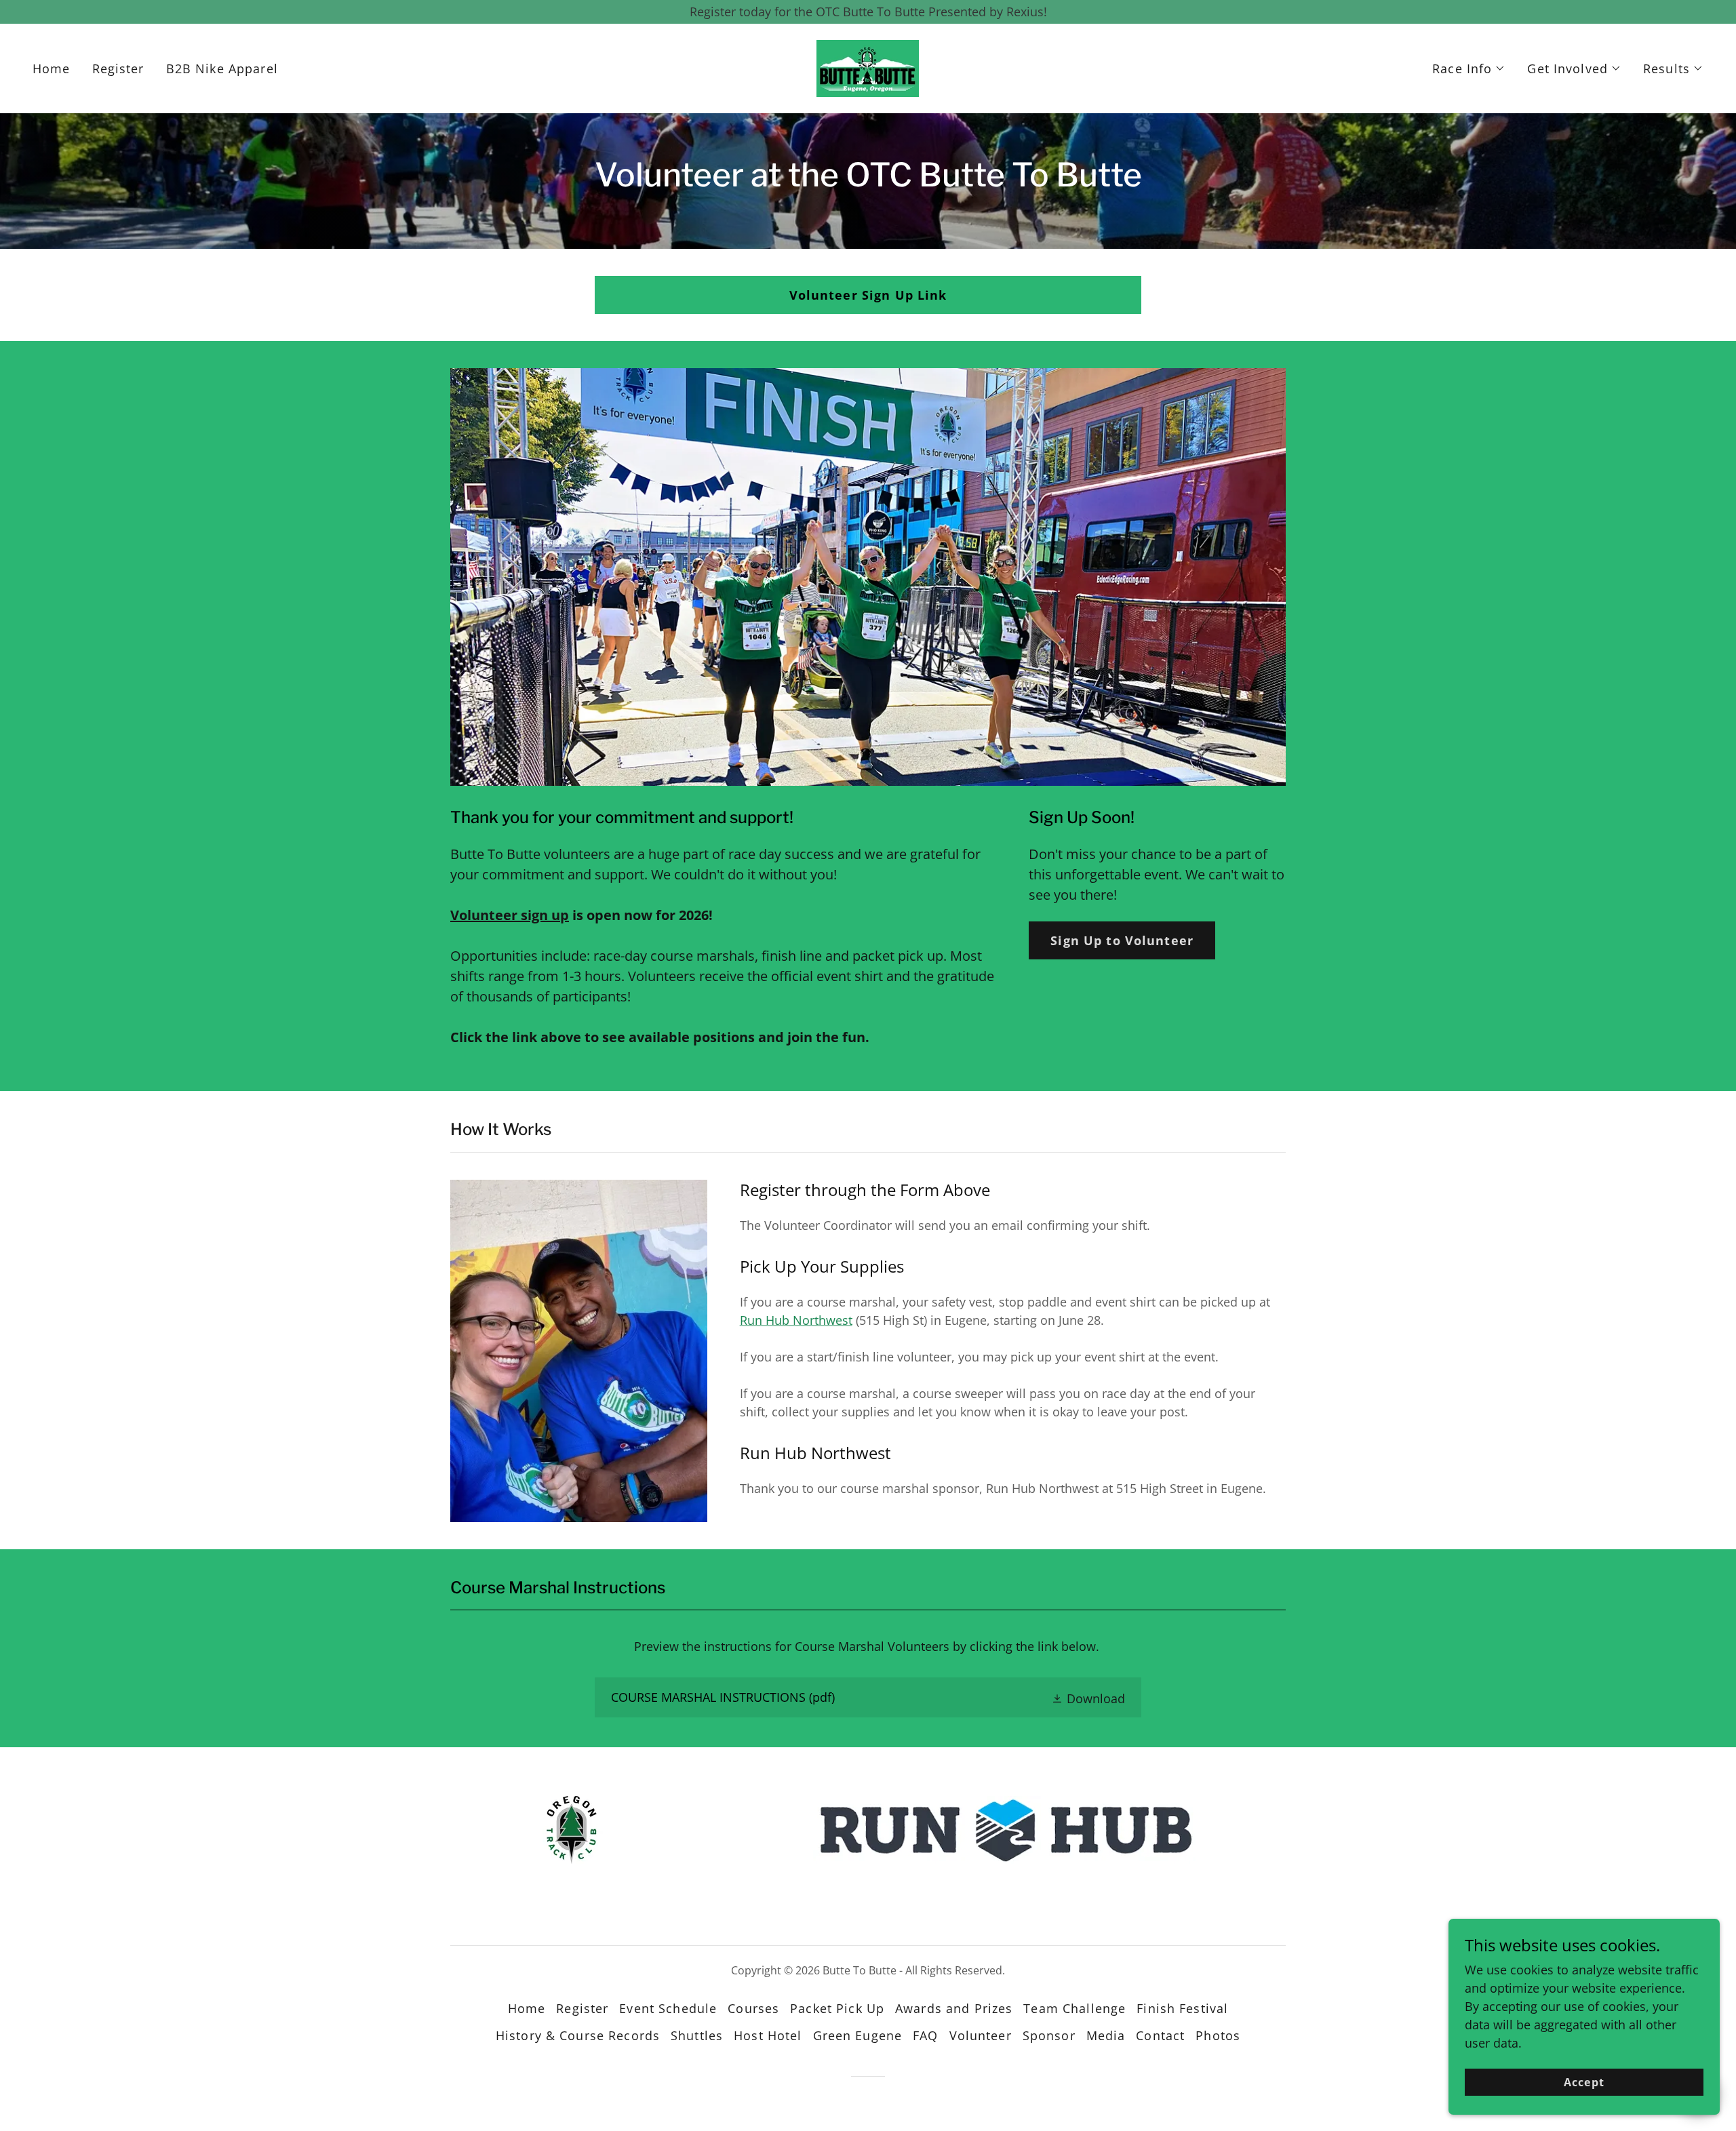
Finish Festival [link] (1182, 2008)
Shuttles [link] (697, 2035)
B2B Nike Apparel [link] (222, 68)
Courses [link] (753, 2008)
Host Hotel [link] (768, 2035)
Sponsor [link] (1049, 2035)
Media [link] (1106, 2035)
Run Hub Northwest (796, 1320)
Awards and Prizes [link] (954, 2008)
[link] (868, 67)
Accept (1584, 2082)
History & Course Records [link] (578, 2035)
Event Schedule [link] (668, 2008)
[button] (1469, 68)
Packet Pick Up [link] (837, 2008)
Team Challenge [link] (1074, 2008)
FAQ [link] (925, 2035)
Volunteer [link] (981, 2035)
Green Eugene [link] (858, 2035)
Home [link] (52, 68)
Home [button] (527, 2008)
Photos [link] (1218, 2035)
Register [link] (118, 68)
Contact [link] (1160, 2035)
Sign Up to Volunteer (1122, 940)
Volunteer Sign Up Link (868, 295)
